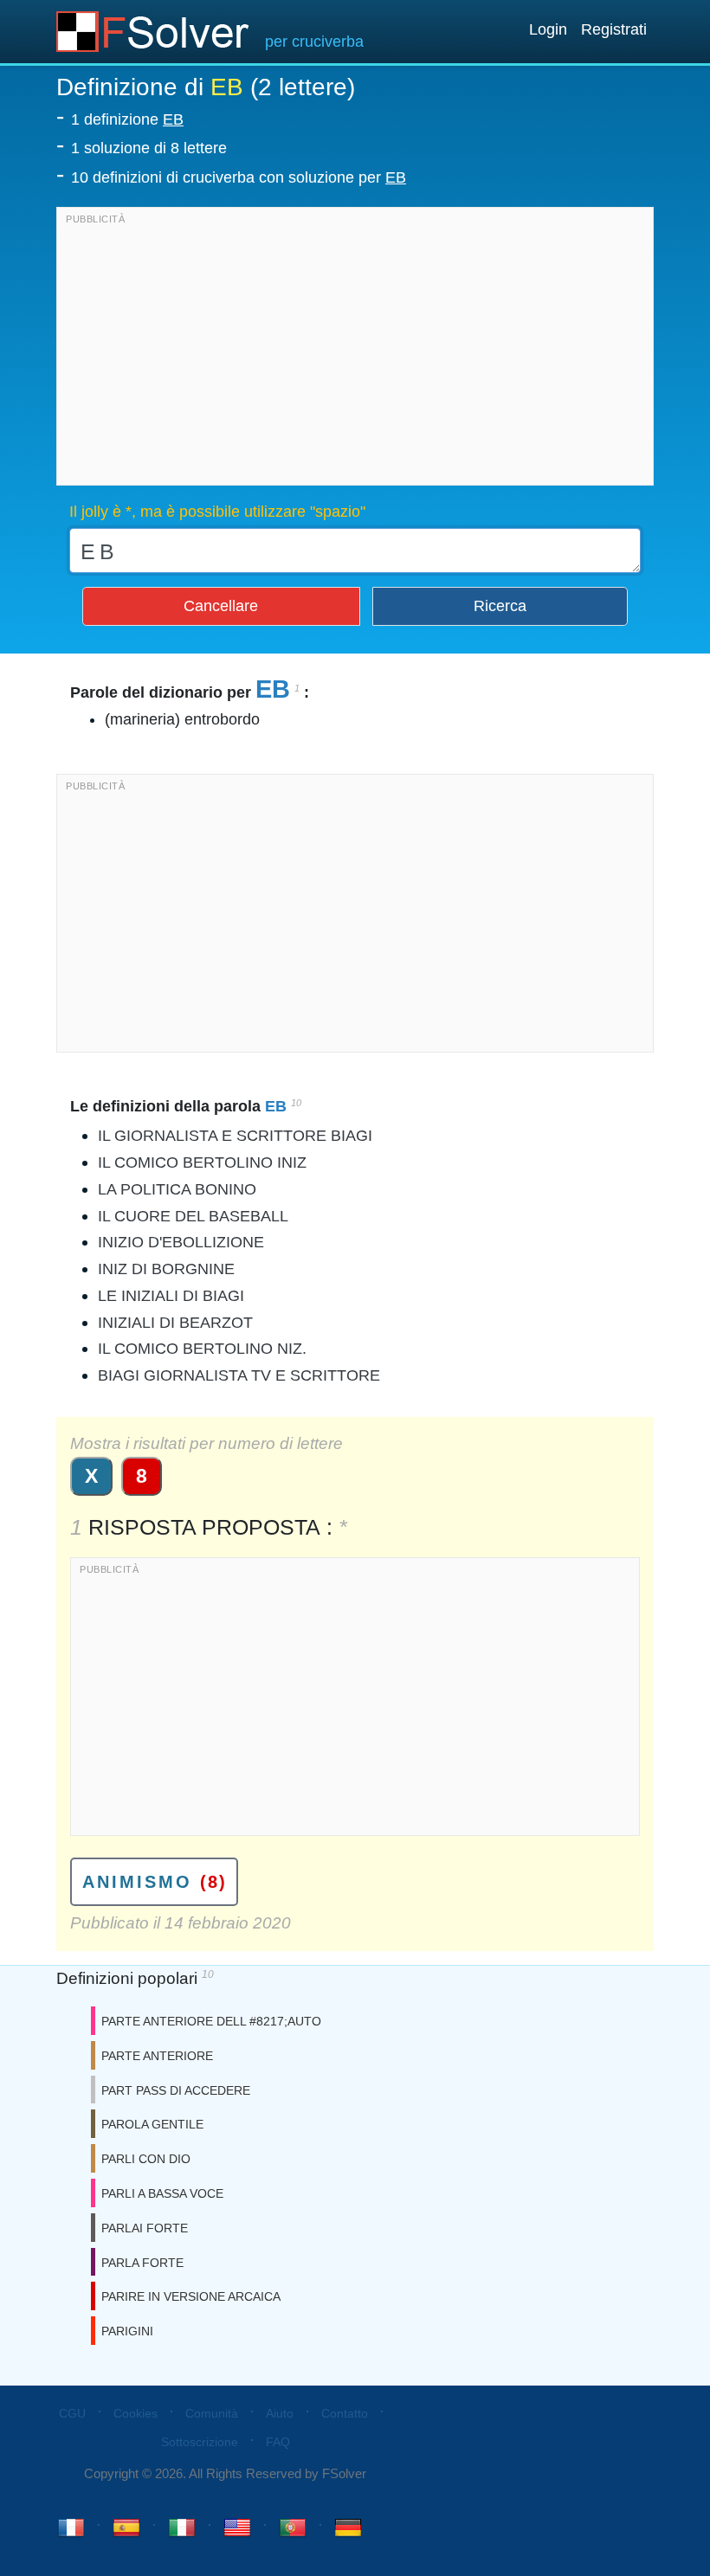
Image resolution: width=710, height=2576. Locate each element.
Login (548, 29)
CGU (72, 2413)
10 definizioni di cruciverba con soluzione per (239, 177)
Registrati (614, 29)
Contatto (345, 2413)
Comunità (212, 2413)
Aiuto (280, 2413)
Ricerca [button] (500, 606)
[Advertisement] (355, 351)
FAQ (278, 2442)
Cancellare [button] (221, 606)
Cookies (136, 2413)
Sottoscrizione (200, 2442)
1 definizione (127, 119)
